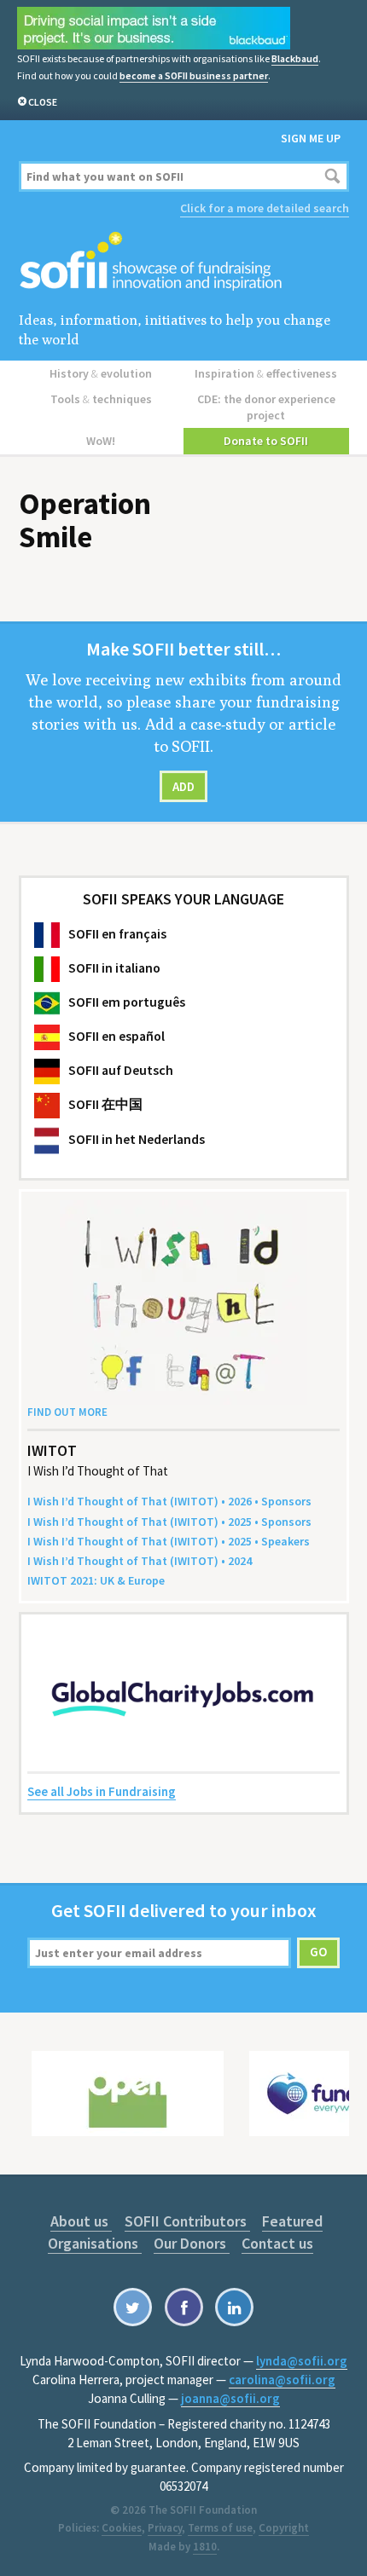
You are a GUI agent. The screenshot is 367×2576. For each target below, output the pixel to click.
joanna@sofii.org (230, 2398)
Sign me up (311, 138)
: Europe (96, 1580)
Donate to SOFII (266, 441)
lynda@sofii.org (302, 2361)
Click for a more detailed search (265, 208)
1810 (205, 2547)
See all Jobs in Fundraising (102, 1791)
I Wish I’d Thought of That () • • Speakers (169, 1541)
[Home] (184, 262)
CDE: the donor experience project (266, 407)
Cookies (122, 2528)
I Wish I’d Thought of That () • (140, 1561)
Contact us (277, 2243)
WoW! (101, 441)
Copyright (284, 2528)
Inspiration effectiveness (266, 373)
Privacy (165, 2528)
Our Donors (192, 2243)
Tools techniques (101, 399)
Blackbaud (295, 58)
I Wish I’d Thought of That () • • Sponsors (169, 1501)
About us (81, 2221)
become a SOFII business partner (194, 75)
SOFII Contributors (187, 2221)
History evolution (101, 373)
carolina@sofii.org (282, 2380)
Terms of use (220, 2528)
